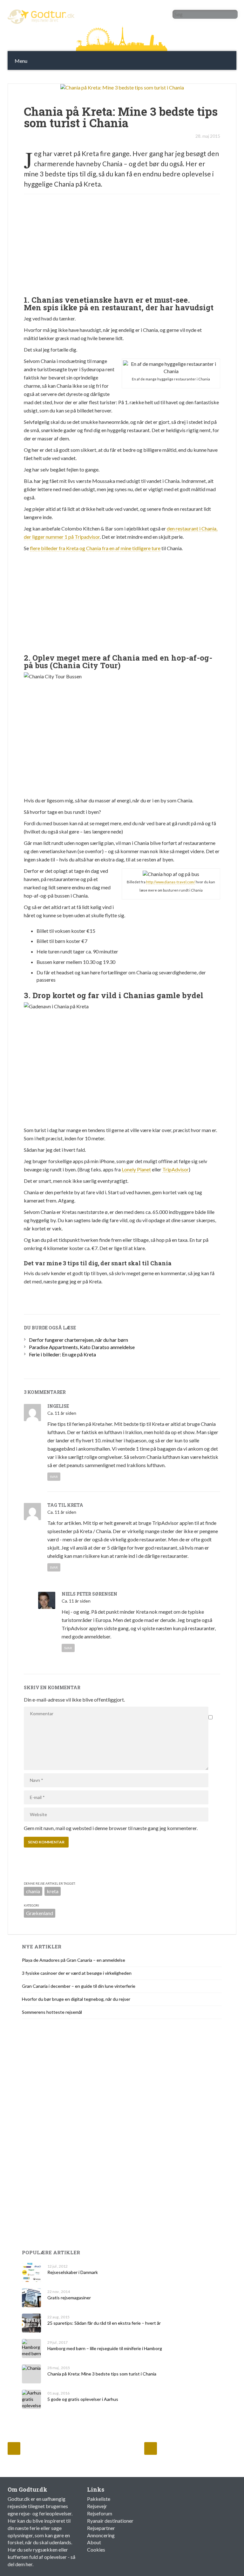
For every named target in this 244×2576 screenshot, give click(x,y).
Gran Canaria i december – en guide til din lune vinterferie (79, 1986)
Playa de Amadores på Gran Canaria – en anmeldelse (74, 1960)
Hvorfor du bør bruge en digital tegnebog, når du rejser (76, 1999)
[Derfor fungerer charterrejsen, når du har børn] (14, 2448)
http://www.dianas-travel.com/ (171, 882)
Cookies (96, 2550)
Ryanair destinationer (110, 2521)
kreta (53, 1891)
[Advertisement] (123, 76)
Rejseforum (100, 2513)
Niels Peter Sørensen (89, 1594)
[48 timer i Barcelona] (151, 2448)
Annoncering (101, 2535)
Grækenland (40, 1913)
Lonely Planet (136, 1169)
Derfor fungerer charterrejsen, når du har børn (78, 1340)
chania (33, 1891)
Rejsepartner (101, 2528)
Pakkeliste (99, 2499)
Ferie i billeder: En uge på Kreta (62, 1354)
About (94, 2542)
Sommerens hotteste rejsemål (52, 2012)
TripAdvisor (176, 1169)
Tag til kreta (65, 1505)
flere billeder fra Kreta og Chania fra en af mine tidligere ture (95, 548)
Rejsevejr (97, 2506)
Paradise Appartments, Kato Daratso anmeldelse (82, 1347)
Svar (54, 1477)
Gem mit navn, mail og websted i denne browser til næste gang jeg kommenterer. (111, 1828)
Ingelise (58, 1406)
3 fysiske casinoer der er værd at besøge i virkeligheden (77, 1973)
